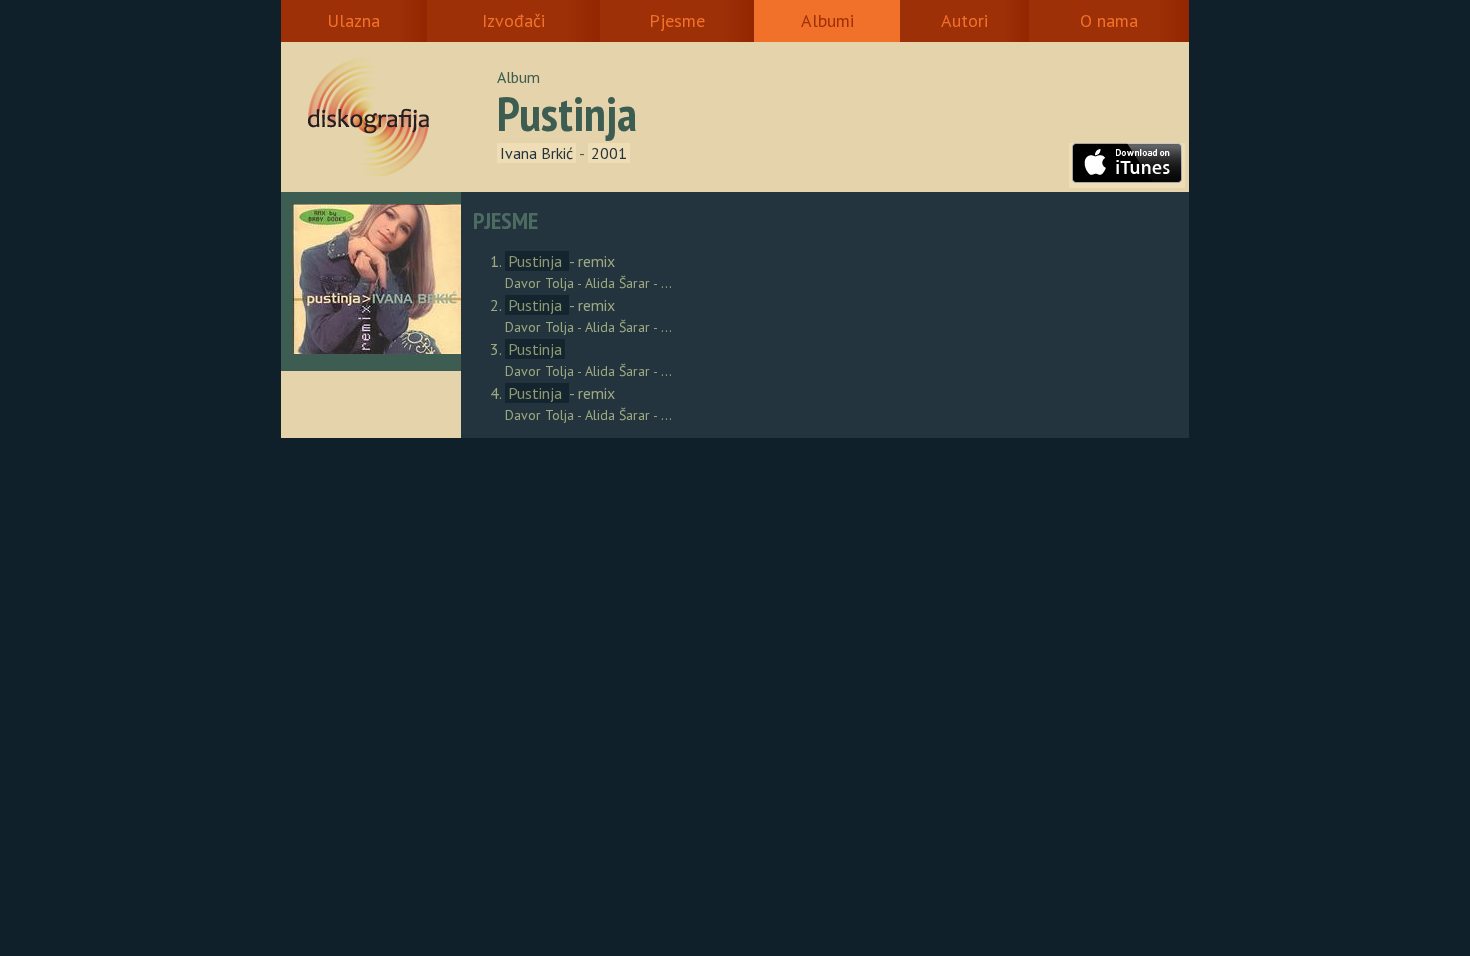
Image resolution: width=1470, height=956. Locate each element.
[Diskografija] (396, 117)
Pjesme (677, 20)
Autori (964, 20)
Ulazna (353, 20)
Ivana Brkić (536, 153)
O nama (1109, 20)
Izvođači (513, 20)
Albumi (827, 20)
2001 (609, 153)
